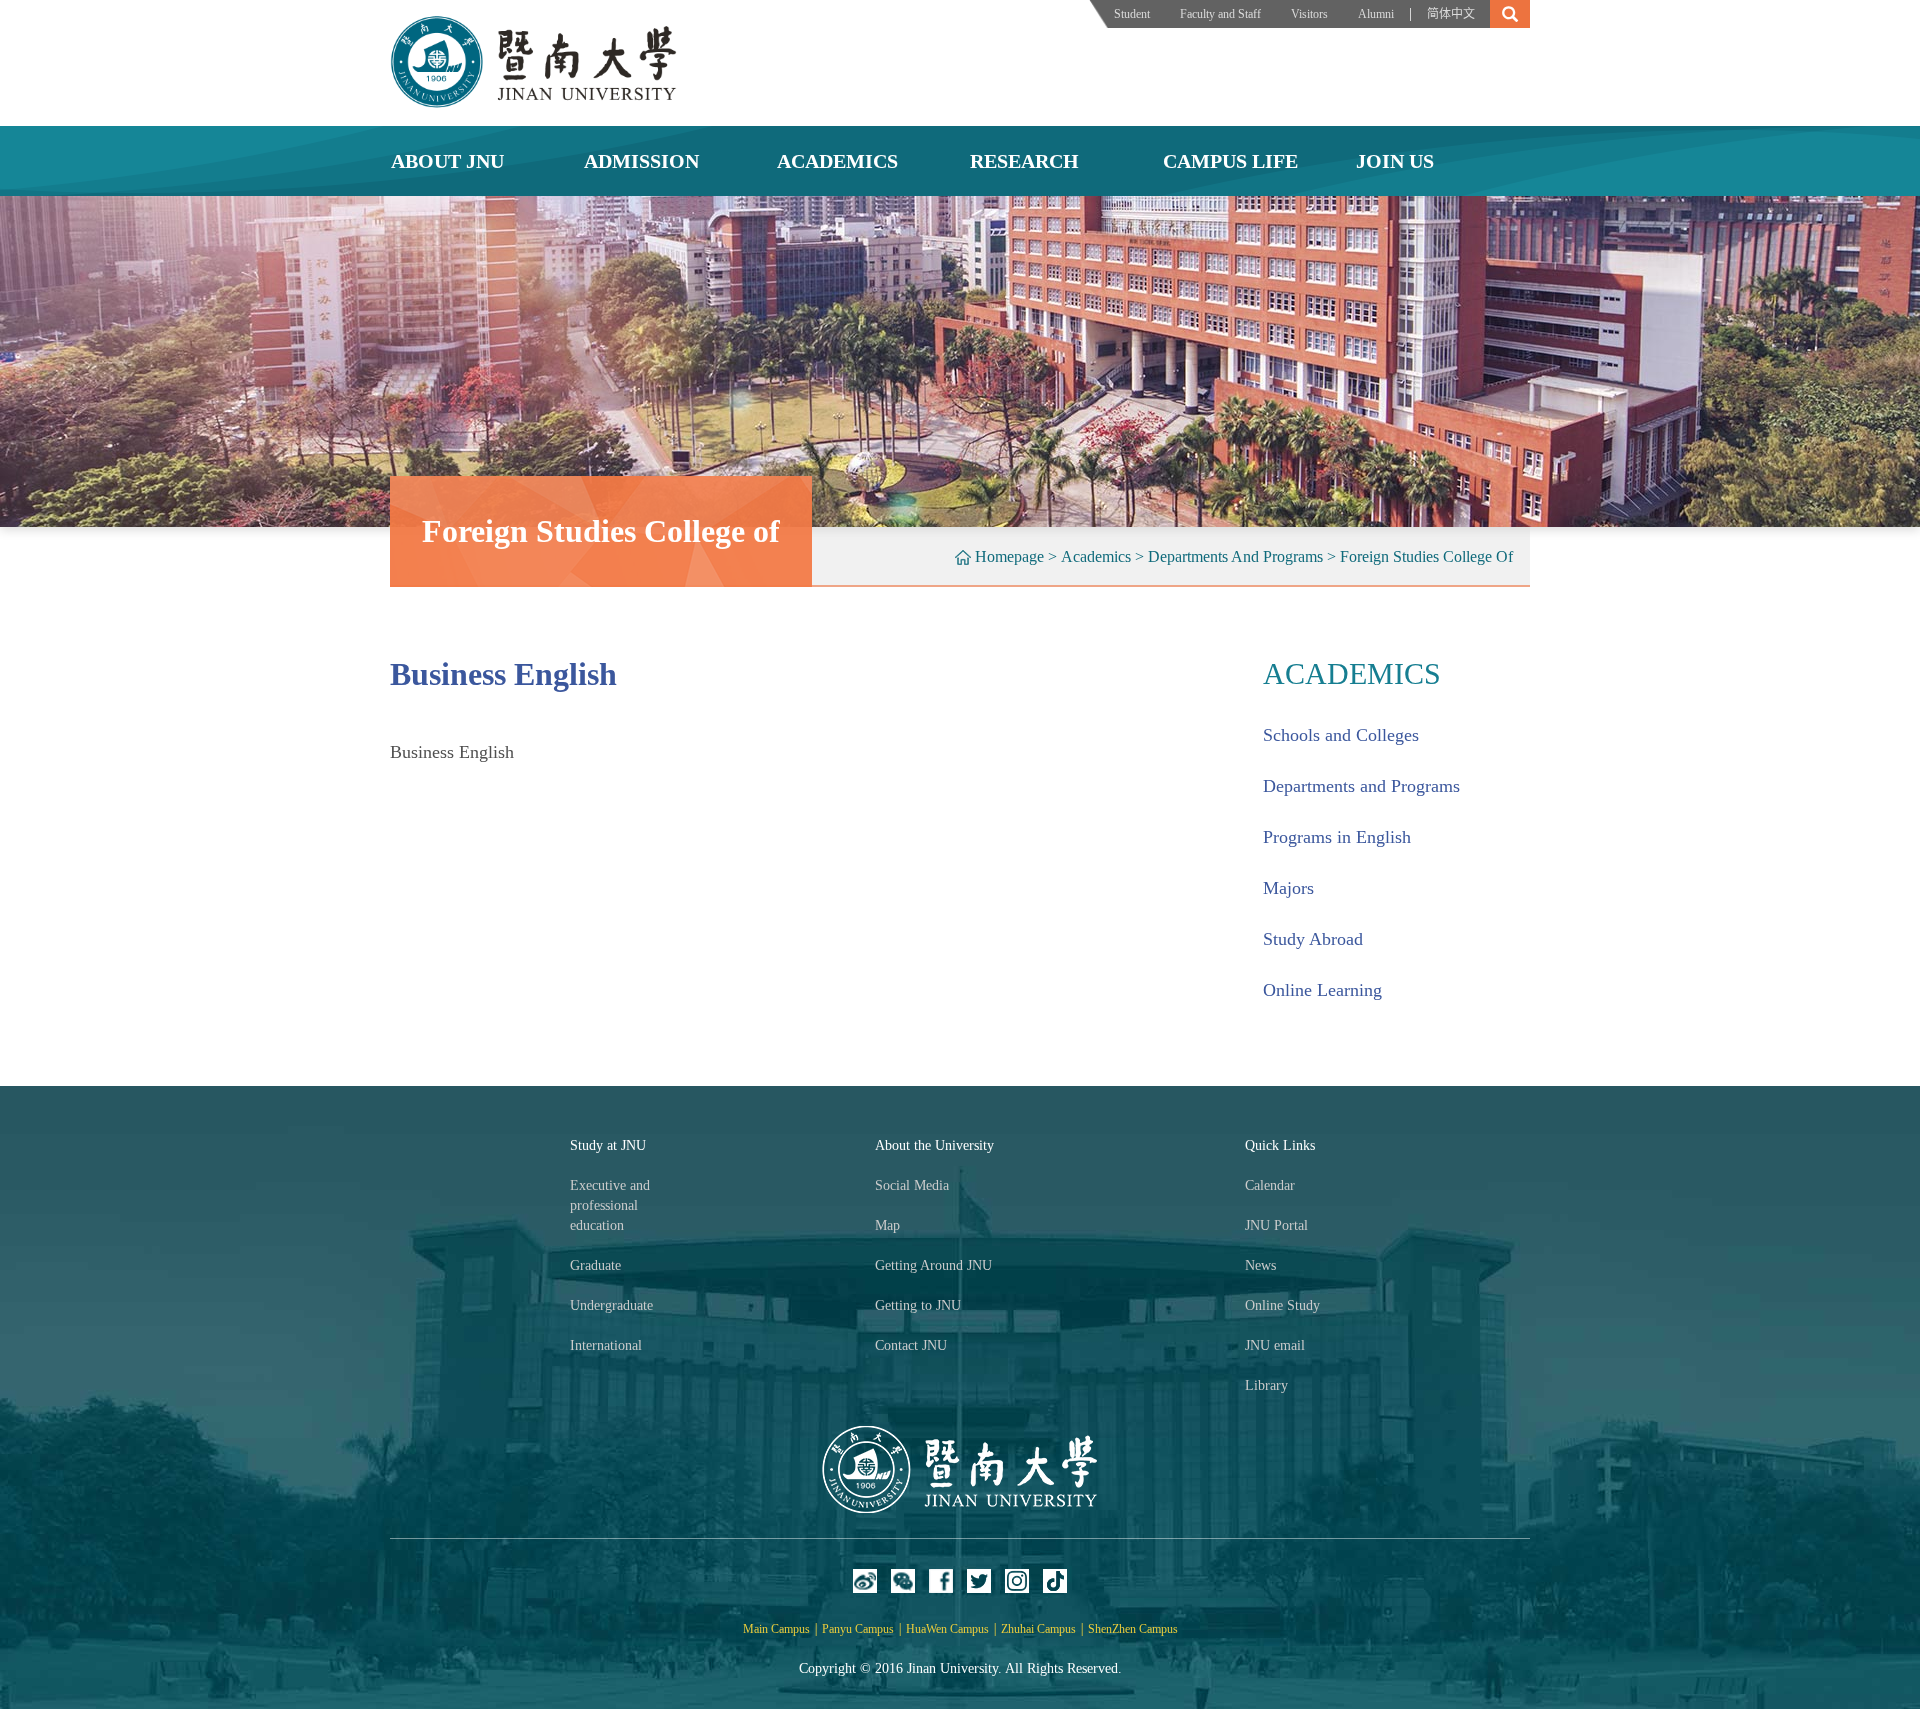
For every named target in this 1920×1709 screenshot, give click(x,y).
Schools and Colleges (1341, 735)
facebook (941, 1581)
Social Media (912, 1185)
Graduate (595, 1265)
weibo (865, 1581)
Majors (1288, 888)
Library (1266, 1385)
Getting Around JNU (933, 1265)
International (606, 1345)
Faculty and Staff (1220, 14)
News (1260, 1265)
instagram (1017, 1581)
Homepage (1009, 556)
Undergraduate (611, 1305)
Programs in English (1337, 837)
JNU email (1275, 1345)
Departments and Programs (1361, 786)
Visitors (1309, 14)
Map (887, 1225)
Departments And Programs (1235, 556)
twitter (979, 1581)
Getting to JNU (918, 1305)
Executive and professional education (610, 1205)
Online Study (1282, 1305)
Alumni (1376, 14)
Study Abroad (1313, 939)
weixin (903, 1581)
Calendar (1270, 1185)
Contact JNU (911, 1345)
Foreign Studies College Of (1426, 556)
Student (1132, 14)
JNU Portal (1276, 1225)
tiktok (1055, 1581)
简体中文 (1451, 14)
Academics (1096, 556)
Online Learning (1322, 990)
